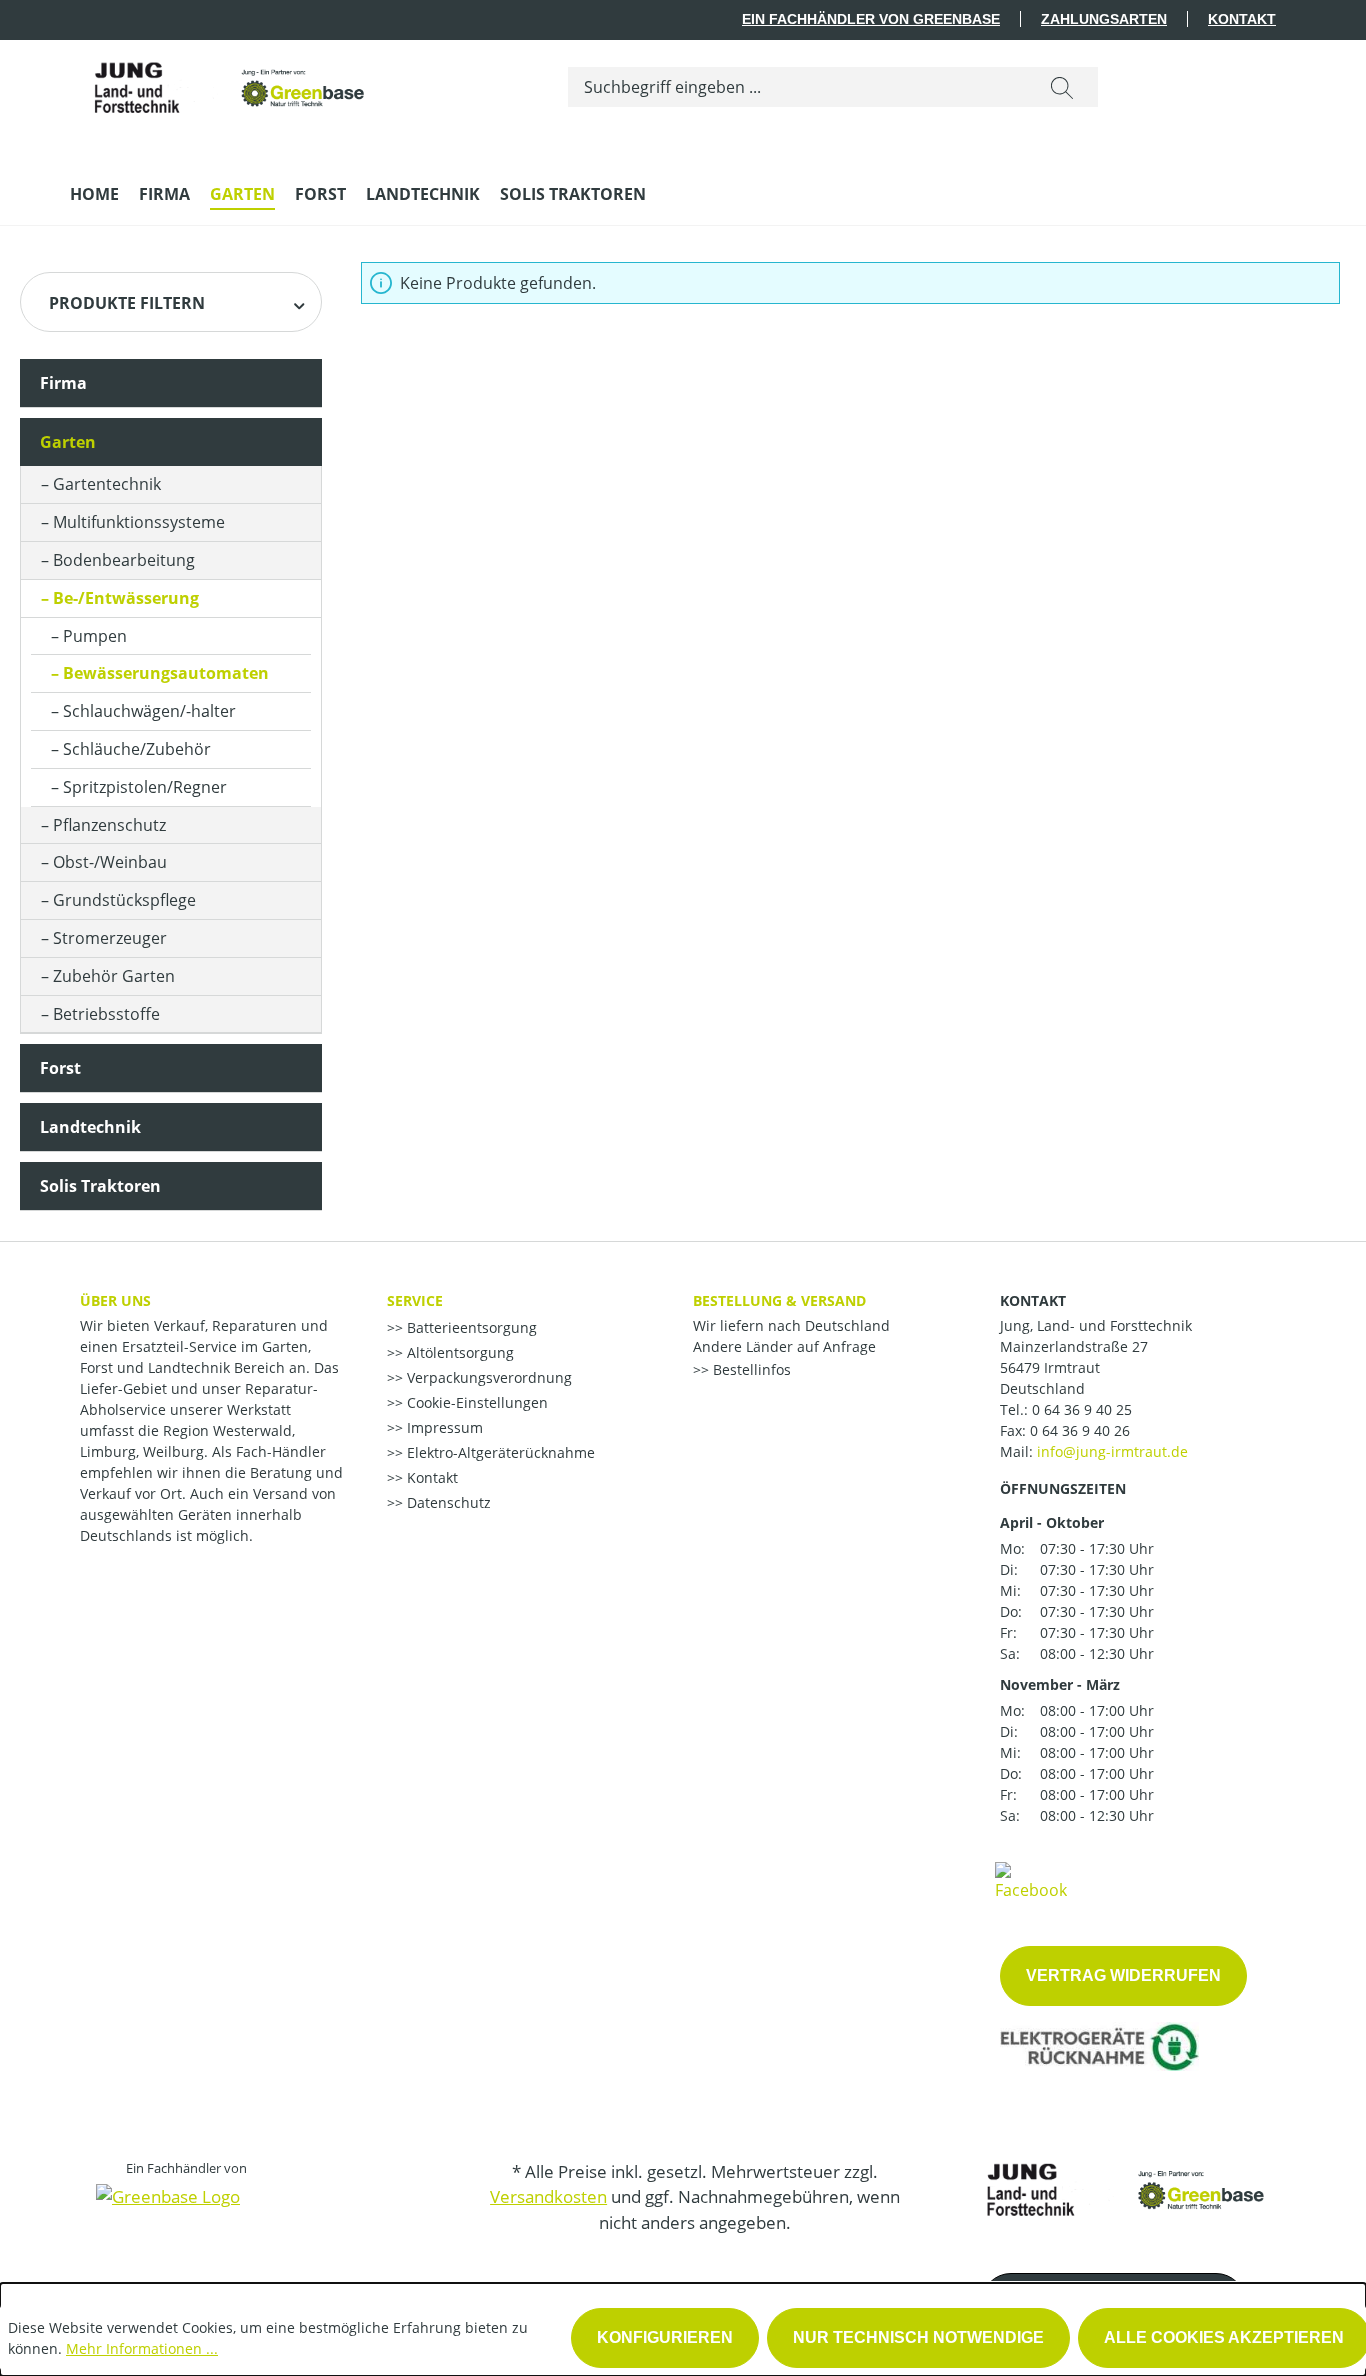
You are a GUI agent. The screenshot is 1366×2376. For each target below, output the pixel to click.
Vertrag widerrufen (1123, 1975)
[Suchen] (1062, 87)
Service (415, 1300)
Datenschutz (447, 1502)
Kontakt (1242, 19)
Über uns (115, 1300)
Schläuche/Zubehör (137, 749)
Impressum (443, 1427)
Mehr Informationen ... (142, 2348)
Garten (68, 442)
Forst (60, 1068)
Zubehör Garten (114, 976)
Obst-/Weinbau (110, 862)
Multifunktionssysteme (139, 522)
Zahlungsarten (1104, 19)
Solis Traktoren (100, 1186)
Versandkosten (548, 2196)
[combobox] (797, 87)
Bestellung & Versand (779, 1300)
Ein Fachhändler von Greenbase (871, 19)
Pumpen (95, 636)
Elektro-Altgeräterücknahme (499, 1452)
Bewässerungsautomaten (166, 673)
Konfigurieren (665, 2337)
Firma (63, 383)
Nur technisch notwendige (918, 2337)
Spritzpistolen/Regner (145, 787)
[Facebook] (1031, 1880)
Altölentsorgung (458, 1352)
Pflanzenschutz (109, 825)
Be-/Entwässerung (126, 598)
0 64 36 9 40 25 (1082, 1409)
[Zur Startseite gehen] (220, 82)
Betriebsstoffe (106, 1014)
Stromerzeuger (110, 938)
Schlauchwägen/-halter (149, 711)
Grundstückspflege (124, 900)
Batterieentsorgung (470, 1327)
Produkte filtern (127, 303)
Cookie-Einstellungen (475, 1402)
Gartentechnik (107, 484)
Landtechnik (90, 1127)
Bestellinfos (750, 1369)
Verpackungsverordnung (487, 1377)
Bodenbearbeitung (124, 560)
